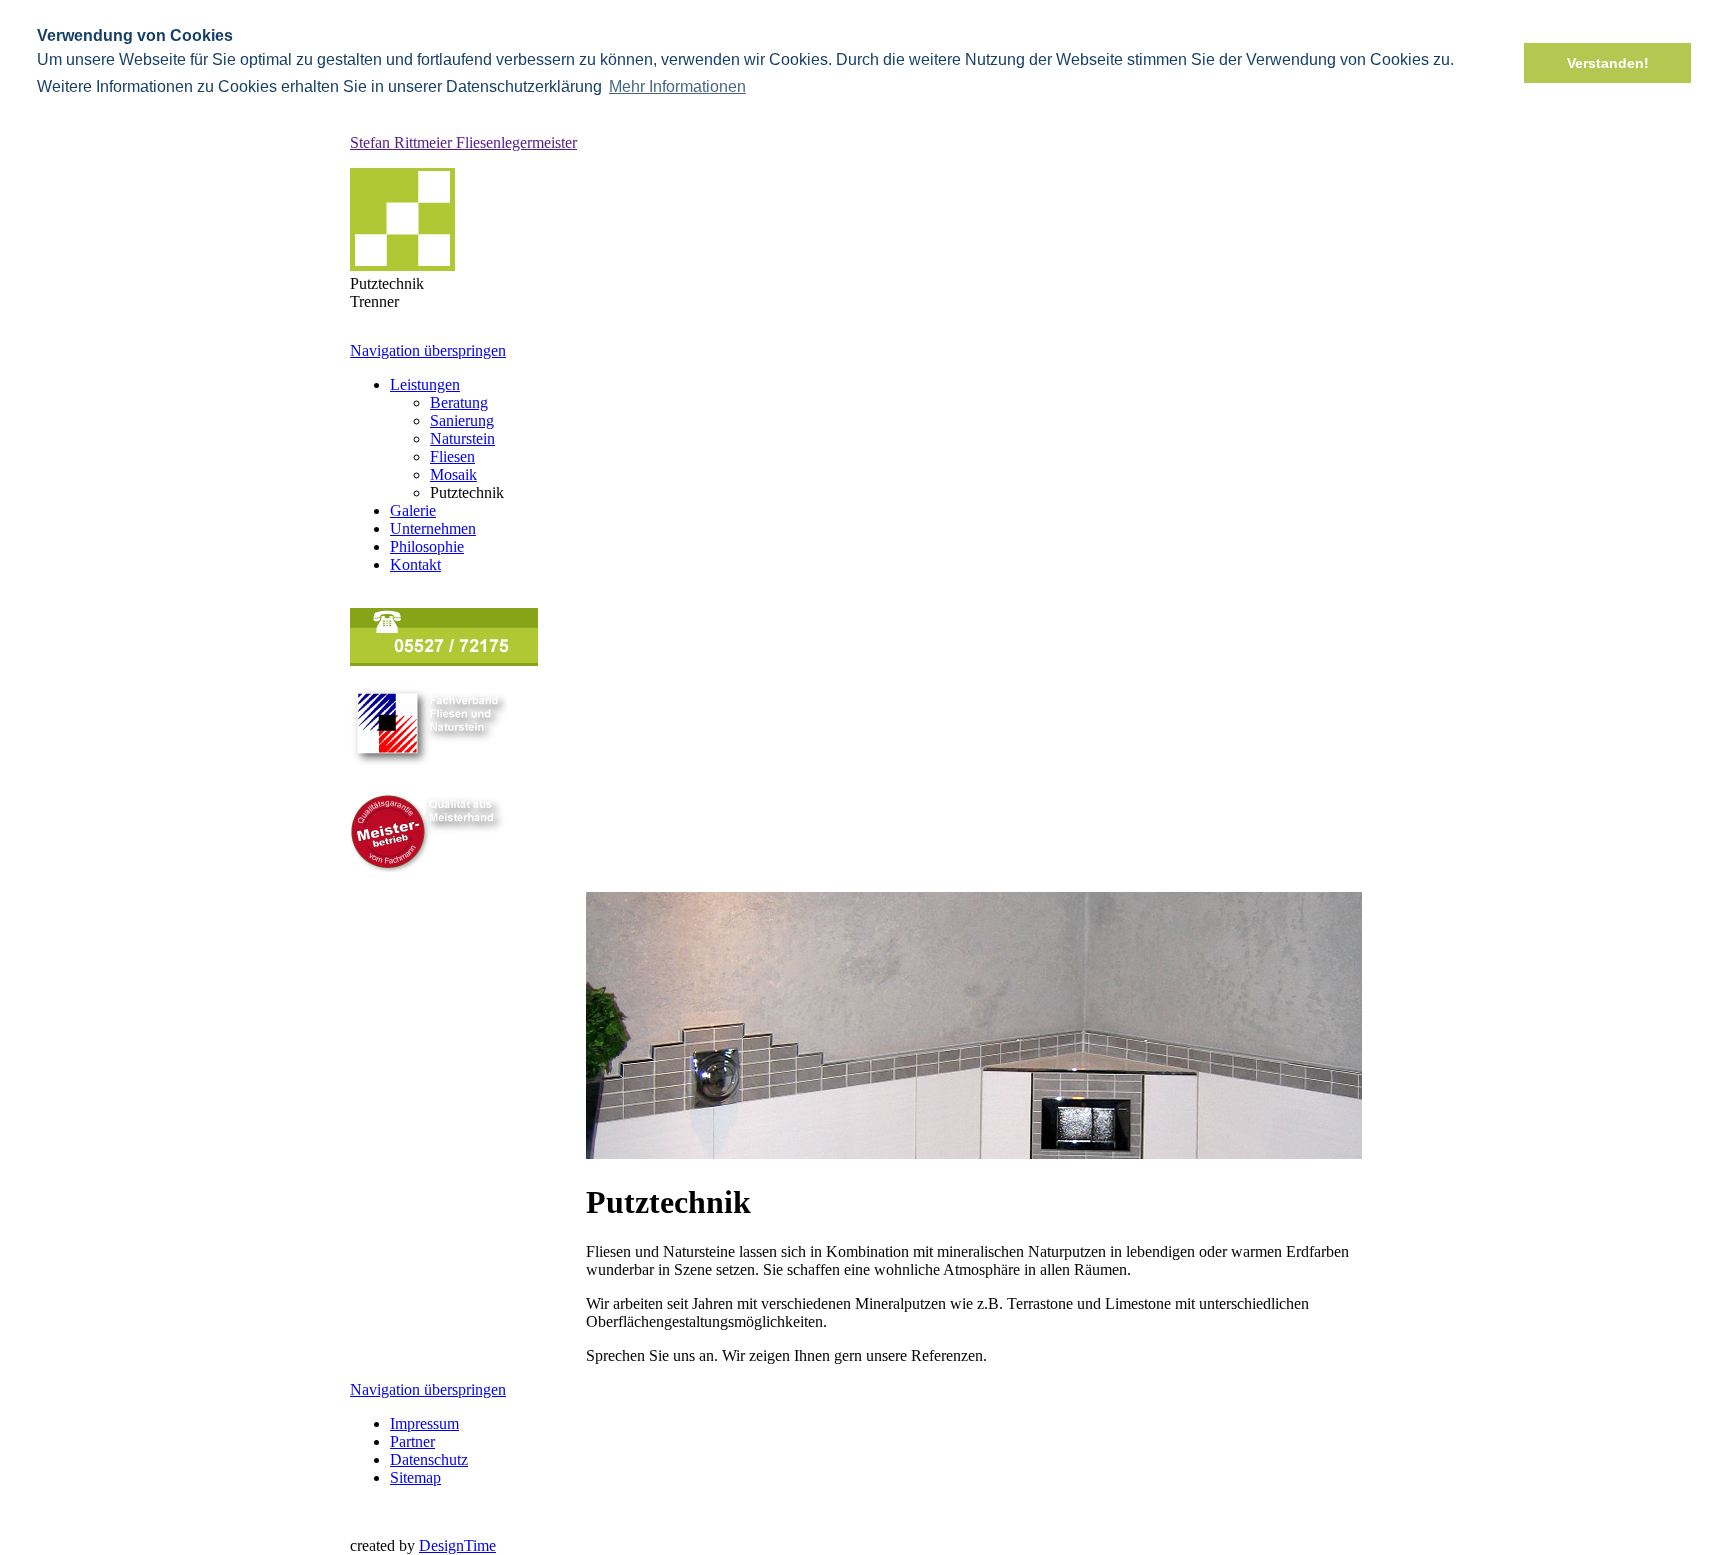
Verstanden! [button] (1608, 63)
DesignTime (457, 1545)
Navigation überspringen (428, 350)
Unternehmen (433, 528)
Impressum (424, 1423)
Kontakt (415, 564)
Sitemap (415, 1477)
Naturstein (462, 438)
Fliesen (452, 456)
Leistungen (425, 384)
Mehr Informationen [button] (677, 86)
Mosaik (453, 474)
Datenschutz (429, 1459)
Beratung (459, 402)
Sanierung (462, 420)
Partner (412, 1441)
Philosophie (427, 546)
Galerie (413, 510)
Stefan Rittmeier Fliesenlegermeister (463, 142)
